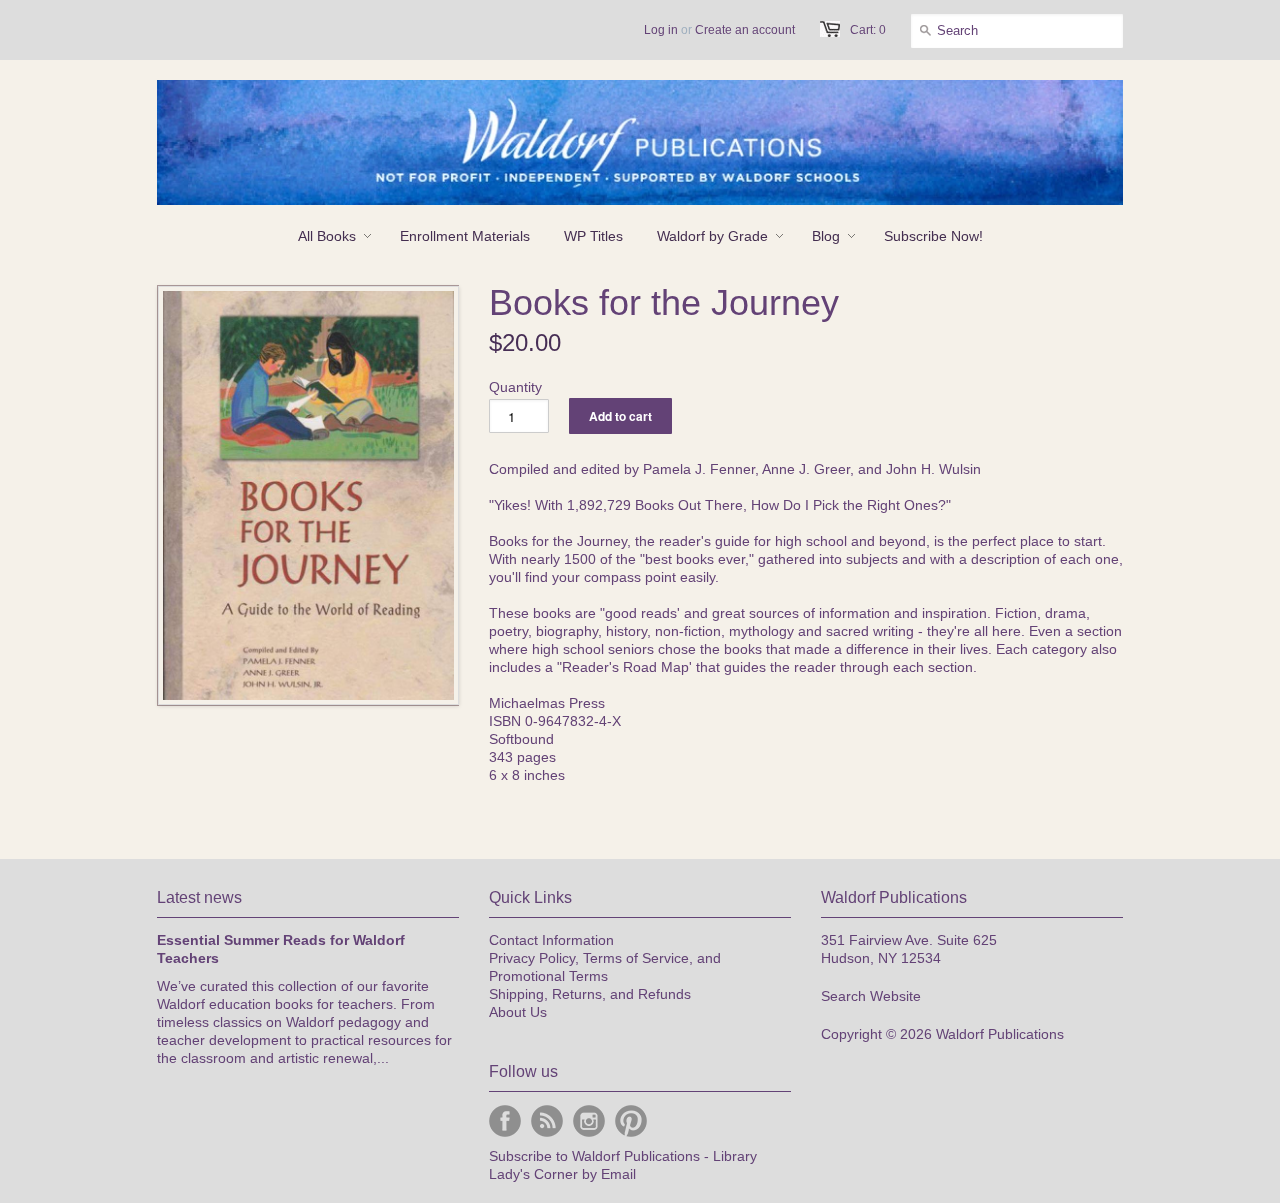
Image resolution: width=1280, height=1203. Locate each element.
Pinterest (631, 1121)
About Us (518, 1012)
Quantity (515, 387)
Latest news (199, 897)
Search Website (871, 996)
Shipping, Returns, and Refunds (590, 994)
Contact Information (551, 940)
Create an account (745, 30)
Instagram (589, 1121)
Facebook (505, 1121)
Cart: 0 (868, 30)
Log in (661, 30)
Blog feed (547, 1121)
